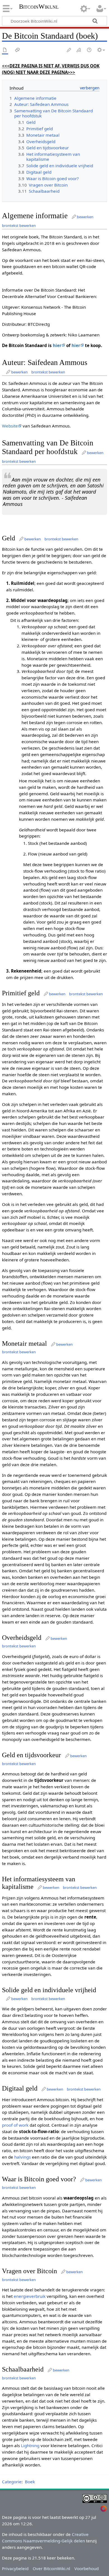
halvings (22, 2157)
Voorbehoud (87, 2568)
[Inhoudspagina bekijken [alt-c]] (5, 50)
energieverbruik (30, 2296)
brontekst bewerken (19, 225)
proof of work (15, 2125)
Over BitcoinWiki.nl (51, 2568)
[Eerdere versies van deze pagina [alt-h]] (89, 50)
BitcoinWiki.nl (39, 7)
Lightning (30, 2445)
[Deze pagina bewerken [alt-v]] (69, 50)
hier (57, 345)
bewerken (85, 217)
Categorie (12, 2482)
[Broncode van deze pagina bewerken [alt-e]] (79, 50)
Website (10, 426)
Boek (30, 2482)
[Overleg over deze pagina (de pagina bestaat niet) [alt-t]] (18, 50)
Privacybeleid (15, 2568)
